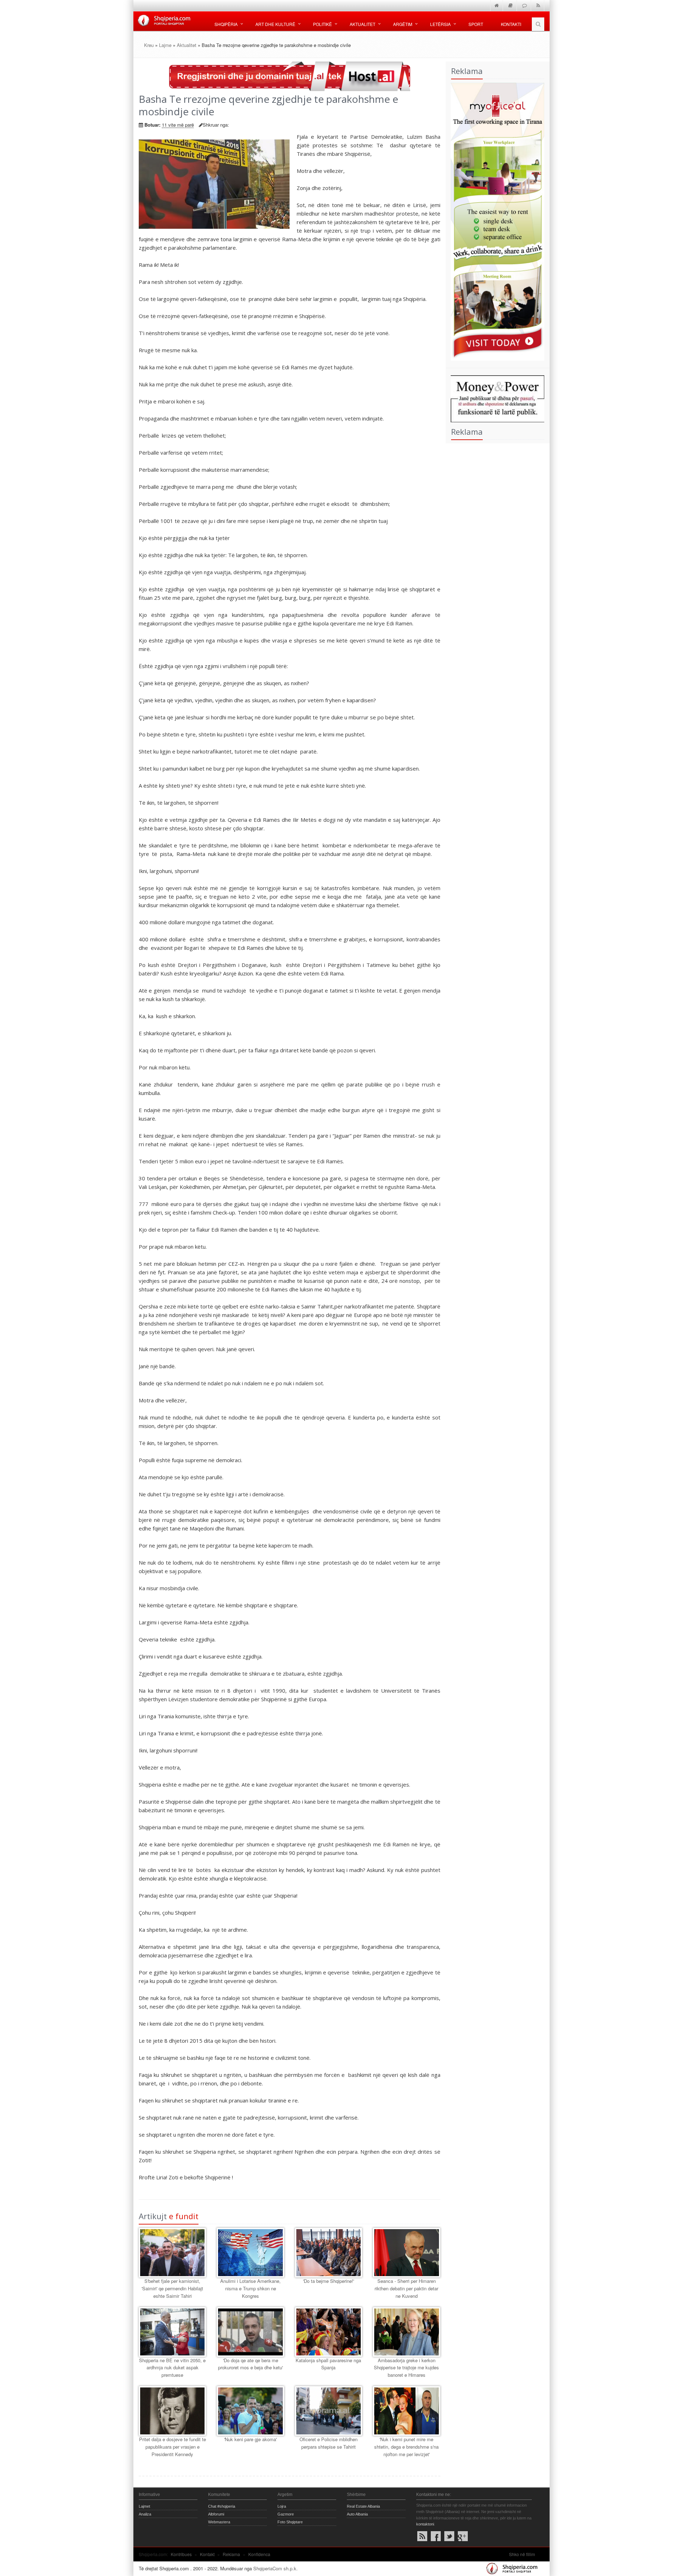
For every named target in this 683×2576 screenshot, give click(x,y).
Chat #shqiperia (222, 2506)
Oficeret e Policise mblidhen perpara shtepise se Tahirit (329, 2443)
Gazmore (286, 2514)
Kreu (149, 45)
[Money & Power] (495, 398)
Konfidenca (259, 2554)
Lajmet (144, 2506)
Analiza (145, 2514)
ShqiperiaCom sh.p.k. (276, 2568)
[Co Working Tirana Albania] (495, 221)
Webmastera (219, 2522)
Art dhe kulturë (275, 24)
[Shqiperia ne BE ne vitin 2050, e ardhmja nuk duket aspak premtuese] (172, 2332)
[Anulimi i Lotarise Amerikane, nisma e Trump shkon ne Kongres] (250, 2253)
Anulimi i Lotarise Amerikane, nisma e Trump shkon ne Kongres (250, 2288)
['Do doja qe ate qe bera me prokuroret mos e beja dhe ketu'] (250, 2332)
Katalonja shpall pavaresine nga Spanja (328, 2364)
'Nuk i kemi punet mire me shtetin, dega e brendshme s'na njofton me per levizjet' (406, 2447)
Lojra (282, 2506)
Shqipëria (226, 24)
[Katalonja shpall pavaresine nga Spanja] (329, 2332)
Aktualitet (362, 24)
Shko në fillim (522, 2554)
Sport (476, 24)
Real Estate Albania (363, 2506)
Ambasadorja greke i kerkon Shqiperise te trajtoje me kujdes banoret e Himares (406, 2368)
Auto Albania (357, 2514)
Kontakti (511, 24)
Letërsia (440, 24)
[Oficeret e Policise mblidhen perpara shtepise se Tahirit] (329, 2411)
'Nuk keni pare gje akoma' (250, 2439)
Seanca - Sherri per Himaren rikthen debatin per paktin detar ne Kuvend (406, 2288)
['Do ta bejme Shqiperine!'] (329, 2253)
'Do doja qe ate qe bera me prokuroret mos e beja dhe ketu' (250, 2364)
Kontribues (181, 2554)
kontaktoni (425, 2524)
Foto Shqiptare (290, 2522)
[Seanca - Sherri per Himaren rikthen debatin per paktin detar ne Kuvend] (406, 2253)
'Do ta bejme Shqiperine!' (329, 2281)
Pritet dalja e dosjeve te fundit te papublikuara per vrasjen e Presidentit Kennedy (173, 2447)
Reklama (231, 2554)
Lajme (165, 45)
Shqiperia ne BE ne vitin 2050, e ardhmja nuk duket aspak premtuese (172, 2368)
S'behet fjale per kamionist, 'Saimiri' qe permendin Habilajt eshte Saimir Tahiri (172, 2288)
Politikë (322, 24)
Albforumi (216, 2514)
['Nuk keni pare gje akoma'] (250, 2411)
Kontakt (207, 2554)
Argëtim (403, 24)
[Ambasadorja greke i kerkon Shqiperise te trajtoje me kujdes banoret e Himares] (406, 2332)
